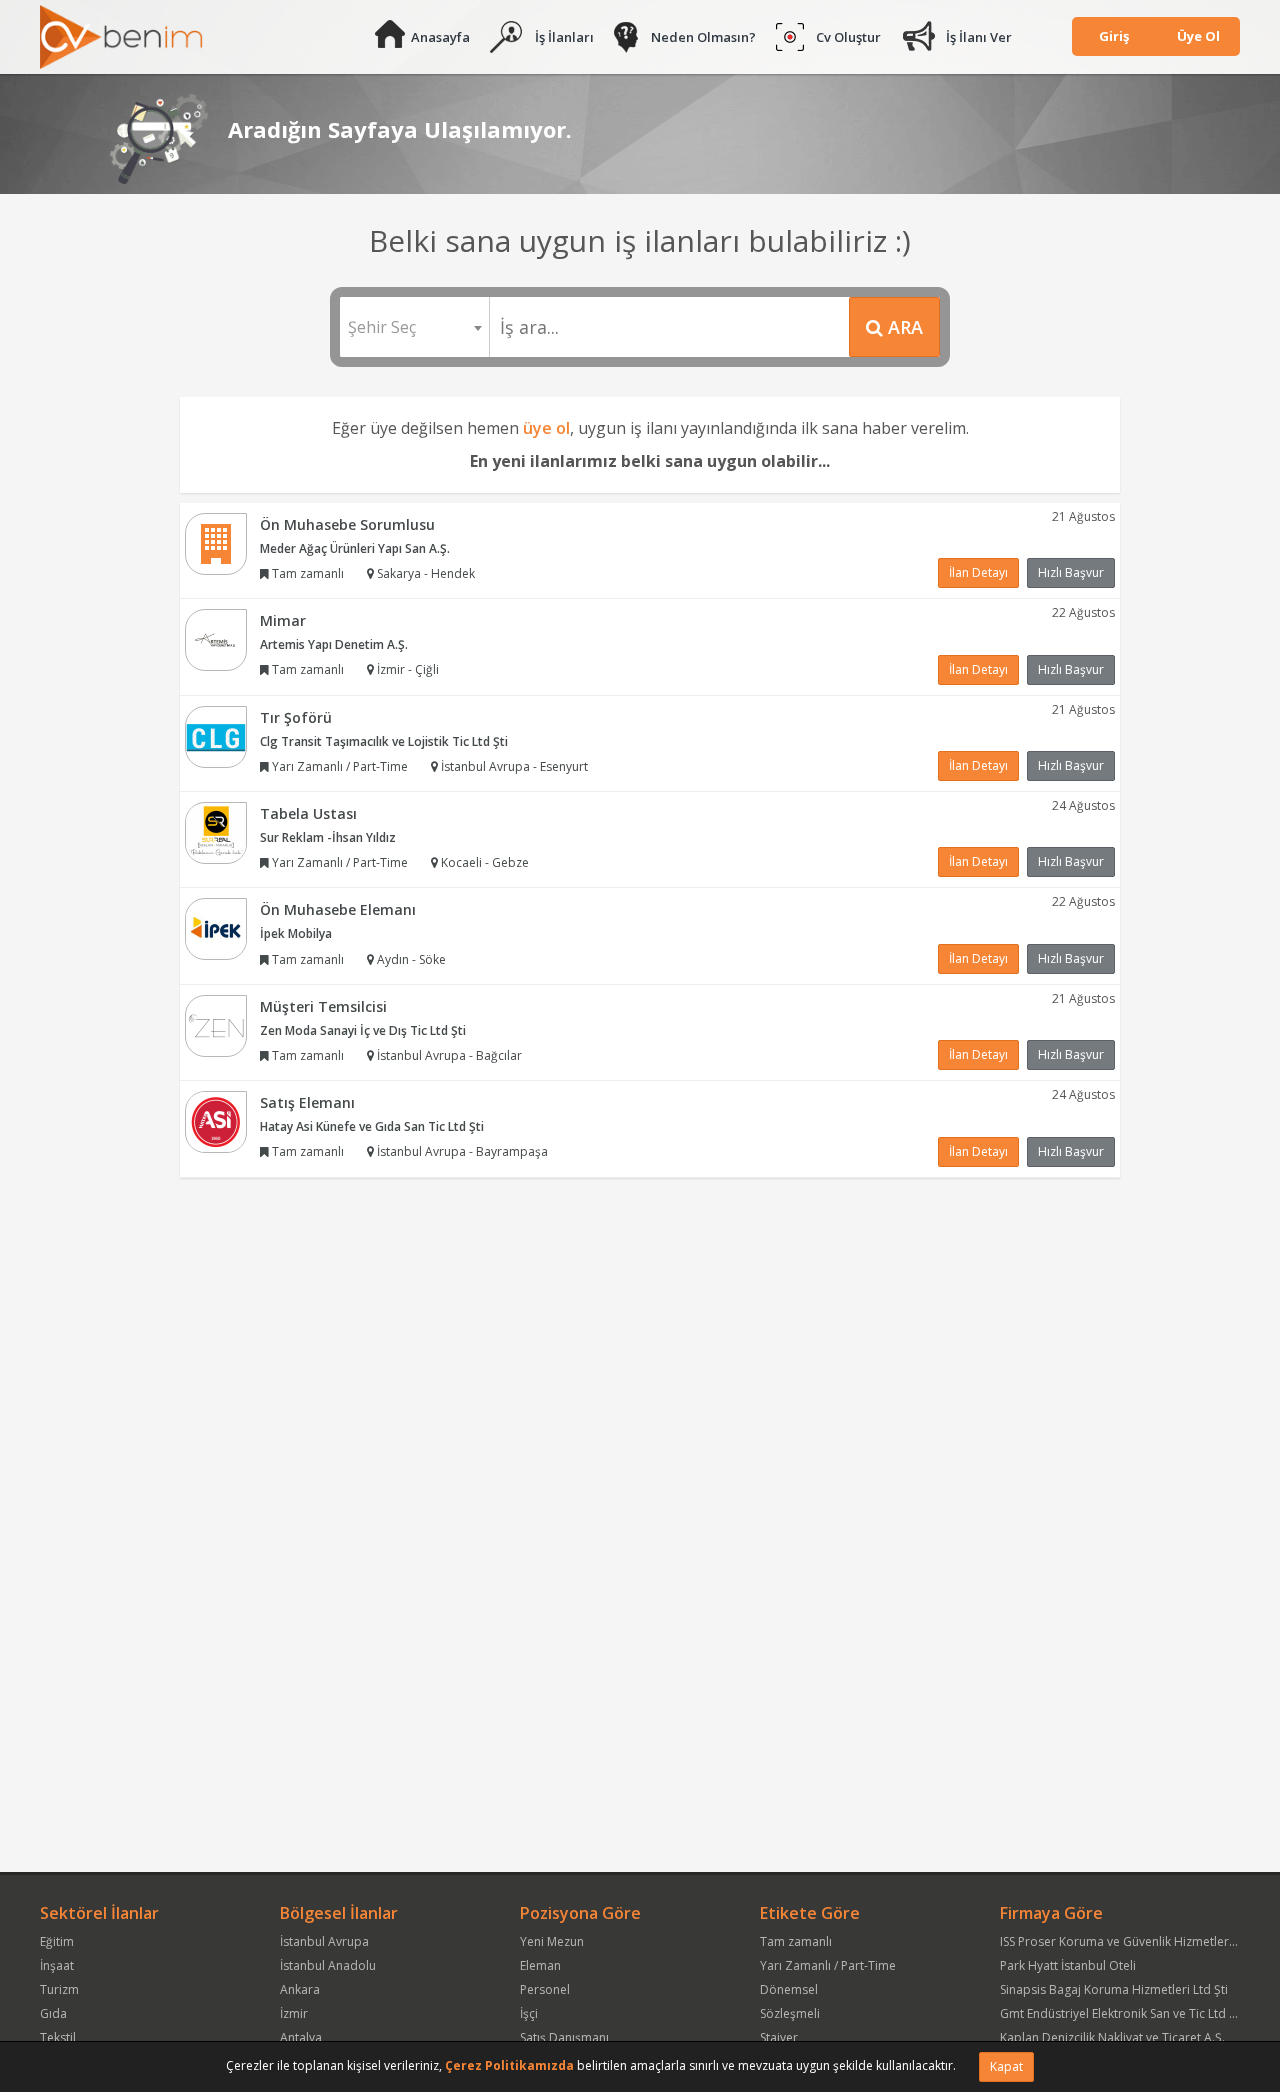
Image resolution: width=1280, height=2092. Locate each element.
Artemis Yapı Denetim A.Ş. (334, 644)
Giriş (1114, 36)
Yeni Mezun (552, 1941)
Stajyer (779, 2037)
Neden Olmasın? (703, 37)
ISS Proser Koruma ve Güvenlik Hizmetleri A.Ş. (1128, 1941)
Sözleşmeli (790, 2013)
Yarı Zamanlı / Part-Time (828, 1965)
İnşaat (57, 1965)
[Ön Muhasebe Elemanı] (216, 928)
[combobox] (414, 327)
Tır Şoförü (296, 717)
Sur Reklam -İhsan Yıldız (328, 837)
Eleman (540, 1965)
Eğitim (57, 1941)
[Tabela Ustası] (216, 831)
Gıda (53, 2013)
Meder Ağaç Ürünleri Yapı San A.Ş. (355, 548)
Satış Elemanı (307, 1102)
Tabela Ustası (308, 813)
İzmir (294, 2013)
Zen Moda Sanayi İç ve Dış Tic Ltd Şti (363, 1030)
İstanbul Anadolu (328, 1965)
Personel (545, 1989)
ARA (903, 327)
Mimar (283, 620)
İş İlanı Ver (979, 37)
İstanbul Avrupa (324, 1941)
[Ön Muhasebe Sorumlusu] (216, 542)
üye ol (546, 428)
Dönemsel (789, 1989)
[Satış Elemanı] (216, 1120)
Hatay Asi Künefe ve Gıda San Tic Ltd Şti (372, 1126)
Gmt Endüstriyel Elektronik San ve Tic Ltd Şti (1121, 2013)
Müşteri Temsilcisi (323, 1006)
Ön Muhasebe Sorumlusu (347, 524)
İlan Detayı (978, 572)
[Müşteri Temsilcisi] (216, 1024)
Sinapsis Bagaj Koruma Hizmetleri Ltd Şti (1114, 1989)
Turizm (59, 1989)
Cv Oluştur (848, 37)
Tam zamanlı (796, 1941)
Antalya (301, 2037)
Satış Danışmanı (564, 2037)
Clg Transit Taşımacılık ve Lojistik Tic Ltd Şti (384, 741)
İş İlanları (564, 37)
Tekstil (58, 2037)
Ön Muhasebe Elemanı (338, 909)
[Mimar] (216, 638)
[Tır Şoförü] (216, 735)
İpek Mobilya (296, 933)
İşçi (529, 2013)
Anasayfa (440, 37)
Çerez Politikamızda (509, 2065)
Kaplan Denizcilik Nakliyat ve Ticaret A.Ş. (1112, 2037)
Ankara (300, 1989)
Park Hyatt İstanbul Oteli (1068, 1965)
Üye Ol (1198, 36)
